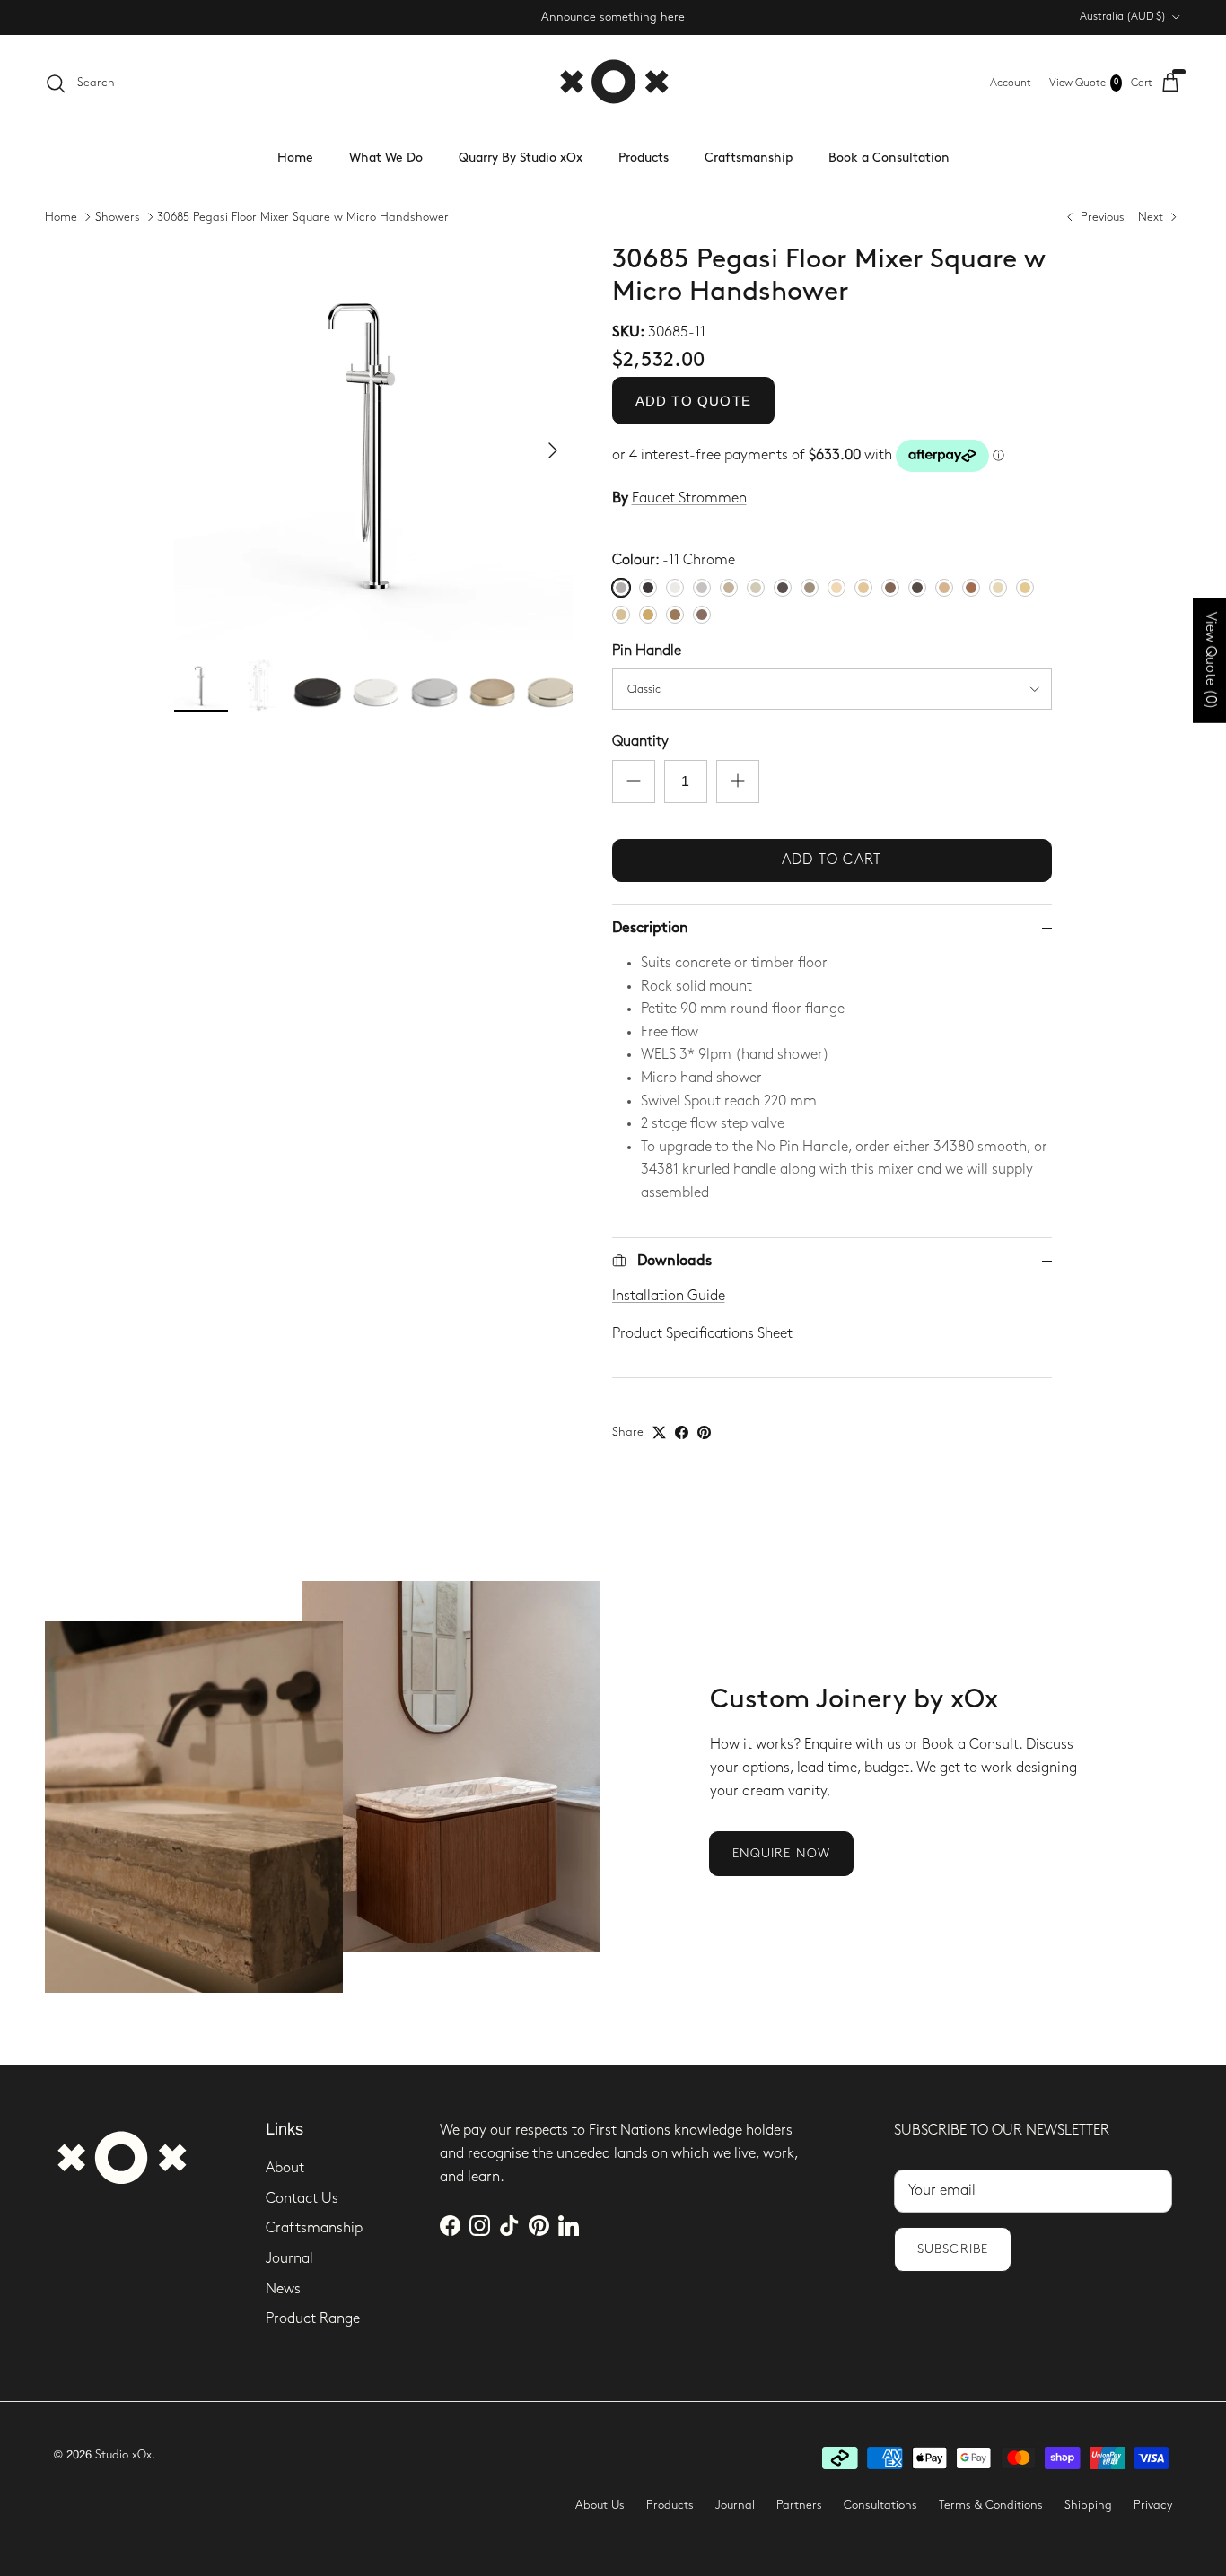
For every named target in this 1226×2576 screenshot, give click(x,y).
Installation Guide (669, 1296)
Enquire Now (781, 1853)
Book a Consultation (889, 157)
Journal (289, 2259)
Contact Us (302, 2199)
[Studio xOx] (613, 83)
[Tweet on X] (659, 1432)
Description (650, 928)
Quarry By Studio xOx (521, 157)
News (283, 2289)
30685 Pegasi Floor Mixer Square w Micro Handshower (303, 217)
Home (295, 157)
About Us (600, 2505)
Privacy (1153, 2505)
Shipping (1088, 2505)
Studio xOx (123, 2455)
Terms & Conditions (991, 2505)
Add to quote (693, 401)
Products (644, 157)
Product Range (313, 2319)
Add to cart (832, 860)
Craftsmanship (749, 157)
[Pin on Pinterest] (704, 1432)
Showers (118, 217)
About (285, 2168)
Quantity (640, 742)
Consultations (880, 2505)
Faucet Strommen (689, 498)
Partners (799, 2505)
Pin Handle (647, 651)
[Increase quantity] (738, 782)
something (628, 17)
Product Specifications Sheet (702, 1334)
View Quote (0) (1210, 661)
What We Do (386, 157)
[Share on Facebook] (682, 1432)
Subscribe (953, 2249)
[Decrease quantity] (634, 782)
